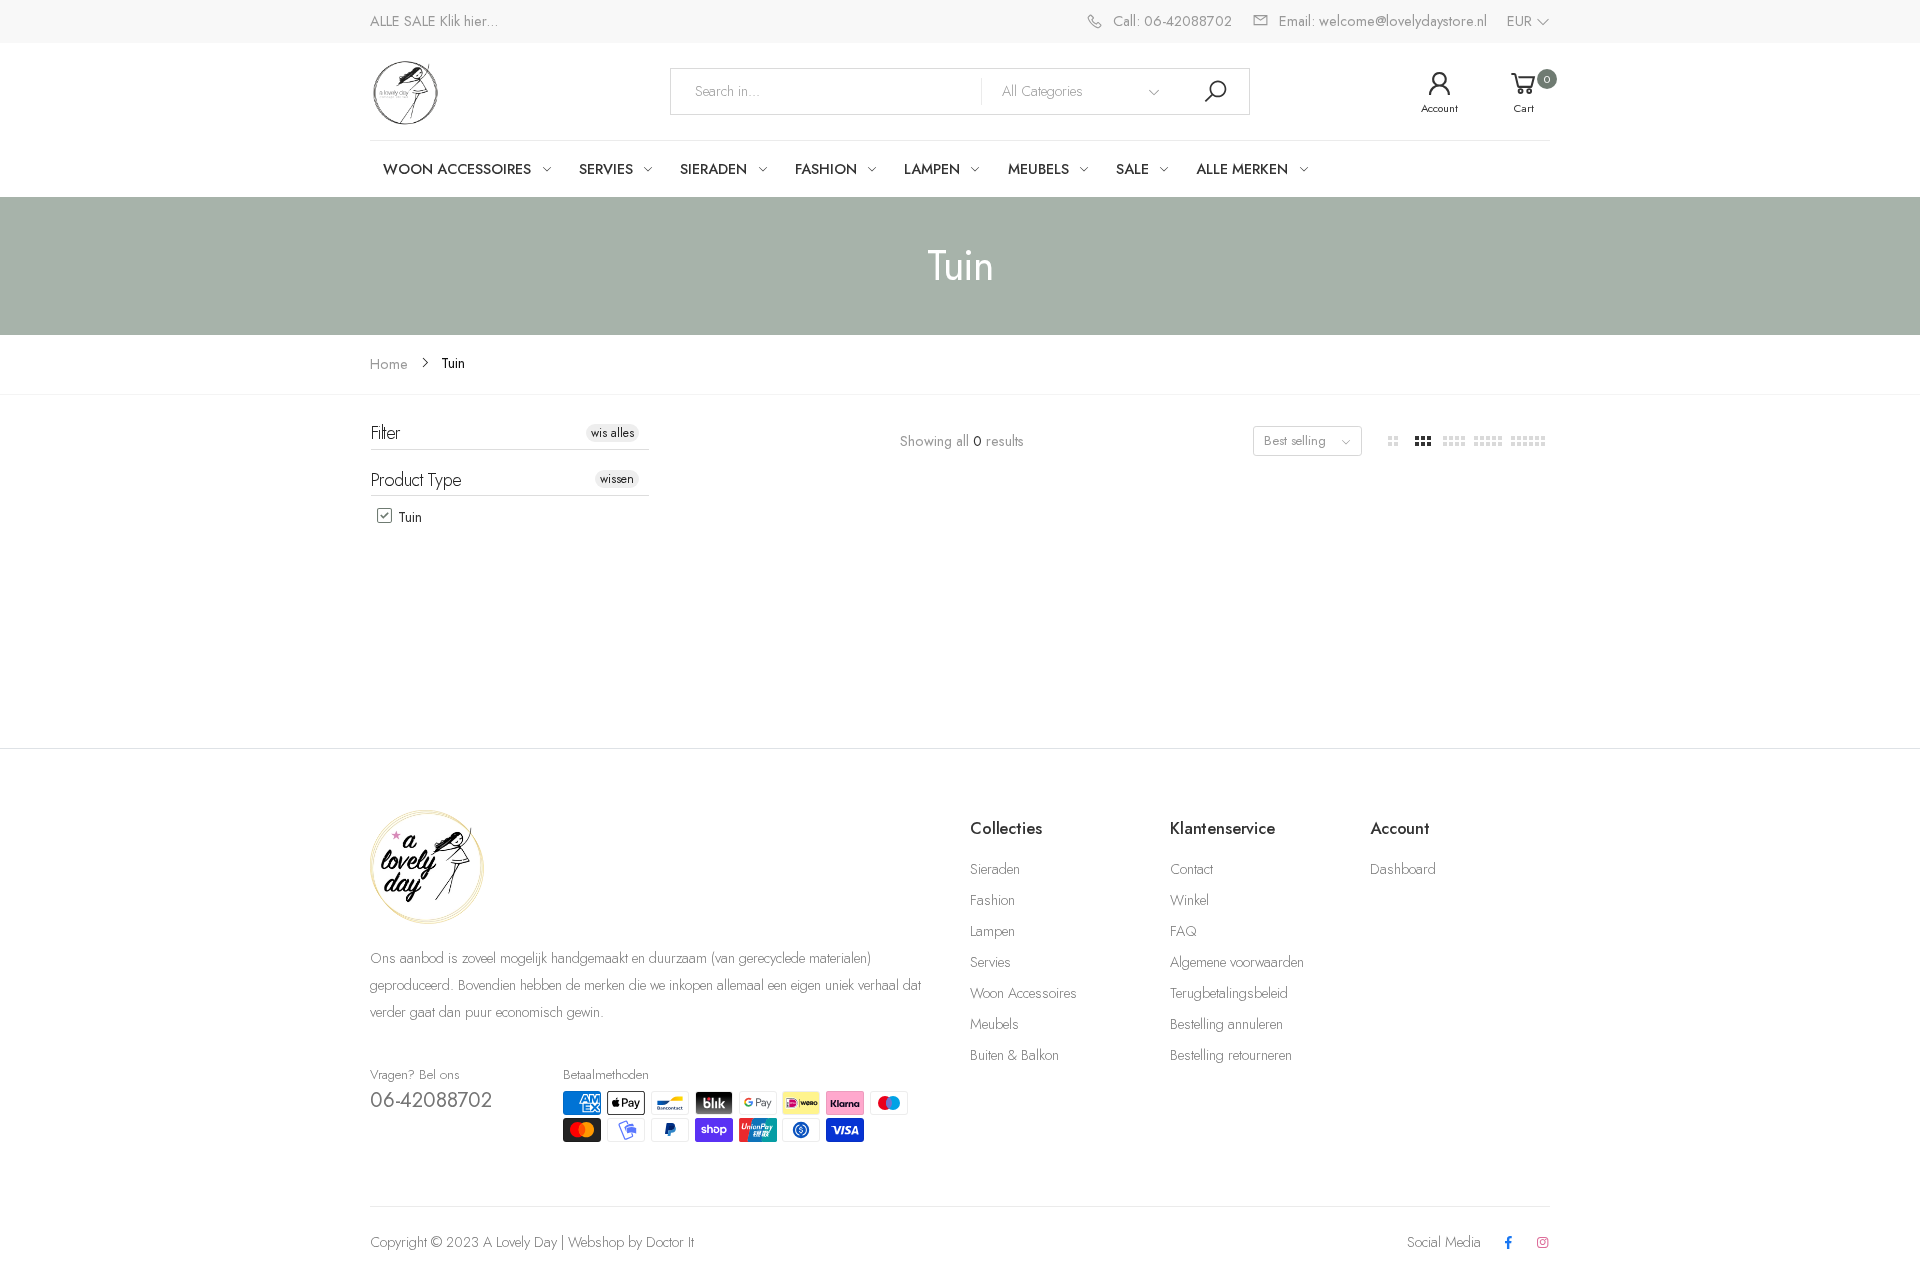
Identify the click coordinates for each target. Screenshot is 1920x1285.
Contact (1191, 869)
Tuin (408, 517)
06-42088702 (431, 1100)
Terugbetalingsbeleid (1229, 993)
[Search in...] (1215, 91)
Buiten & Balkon (1014, 1055)
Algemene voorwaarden (1237, 962)
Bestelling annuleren (1226, 1024)
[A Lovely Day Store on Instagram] (1543, 1243)
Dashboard (1403, 869)
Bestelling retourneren (1231, 1055)
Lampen (992, 931)
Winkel (1189, 900)
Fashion (992, 900)
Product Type (416, 480)
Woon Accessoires (1023, 993)
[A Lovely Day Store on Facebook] (1508, 1243)
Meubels (994, 1024)
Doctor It (670, 1242)
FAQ (1183, 931)
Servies (990, 962)
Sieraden (995, 869)
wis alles (612, 433)
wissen (617, 479)
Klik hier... (469, 21)
